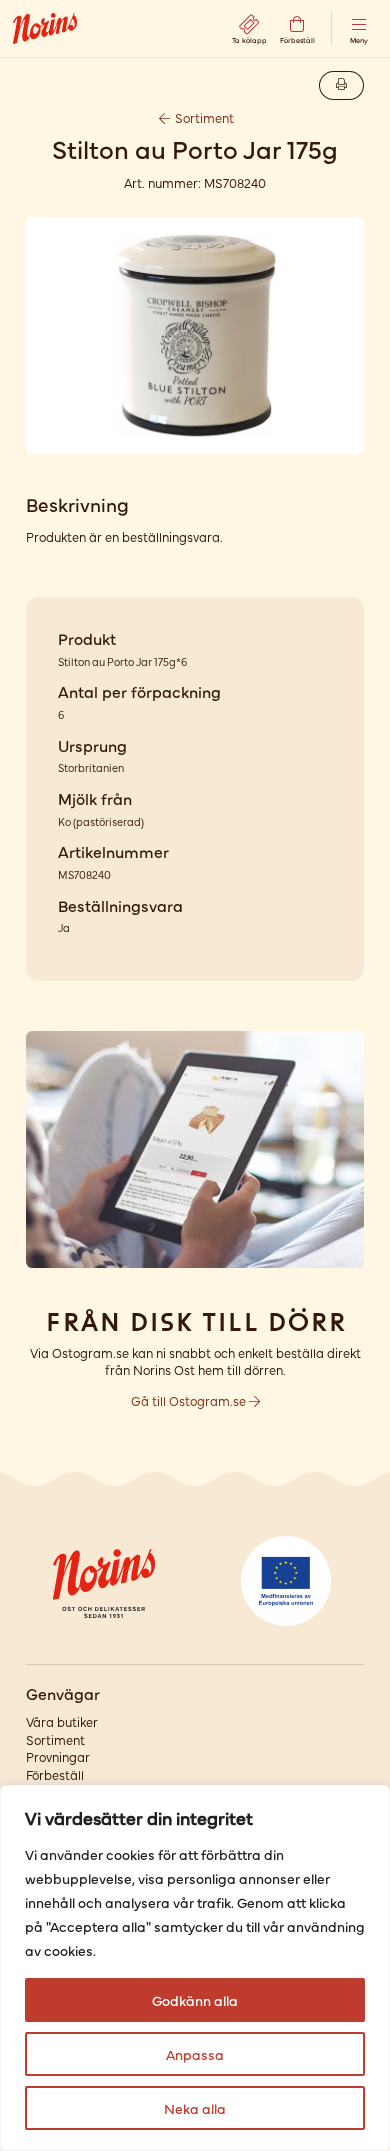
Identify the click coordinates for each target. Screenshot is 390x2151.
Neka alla (195, 2108)
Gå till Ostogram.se (190, 1400)
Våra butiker (62, 1721)
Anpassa (195, 2054)
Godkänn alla (195, 2000)
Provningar (58, 1756)
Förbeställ (55, 1774)
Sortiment (203, 117)
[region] (195, 1968)
